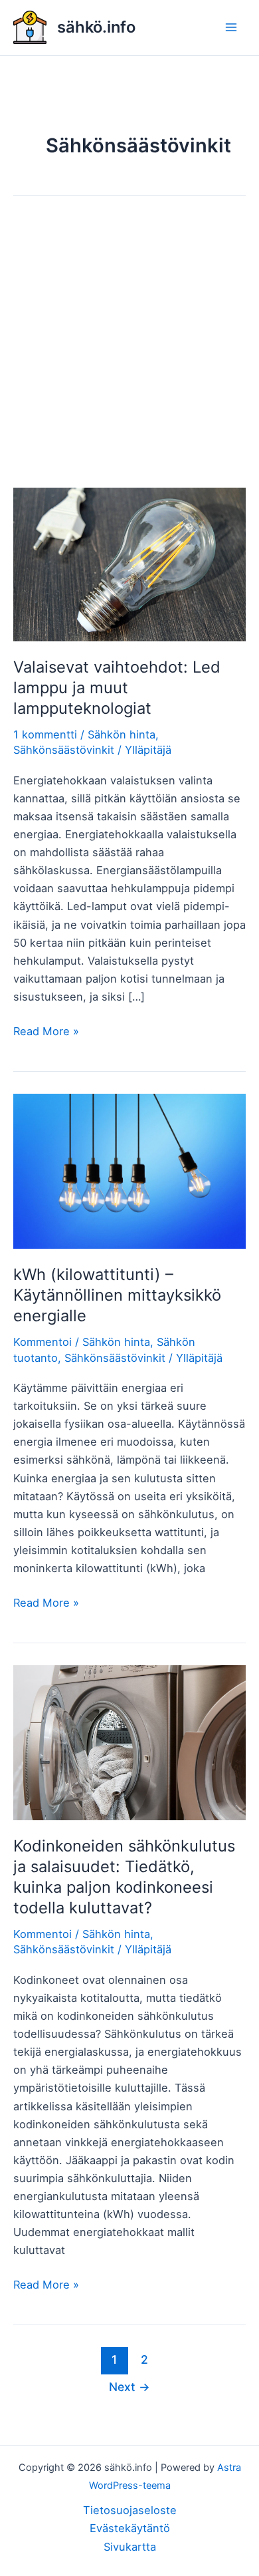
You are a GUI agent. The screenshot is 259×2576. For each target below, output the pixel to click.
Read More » (46, 1032)
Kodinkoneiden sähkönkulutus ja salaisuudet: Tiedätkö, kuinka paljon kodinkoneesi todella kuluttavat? (124, 1876)
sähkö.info (96, 27)
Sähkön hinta (122, 734)
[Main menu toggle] (231, 28)
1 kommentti (45, 734)
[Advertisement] (129, 353)
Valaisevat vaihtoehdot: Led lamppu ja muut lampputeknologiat (117, 688)
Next (129, 2387)
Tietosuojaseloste (130, 2510)
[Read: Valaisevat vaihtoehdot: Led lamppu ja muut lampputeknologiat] (129, 563)
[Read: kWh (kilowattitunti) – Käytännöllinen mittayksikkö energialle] (129, 1170)
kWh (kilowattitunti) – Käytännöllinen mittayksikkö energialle (117, 1295)
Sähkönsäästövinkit (64, 750)
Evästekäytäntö (130, 2528)
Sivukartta (130, 2547)
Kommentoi (43, 1342)
